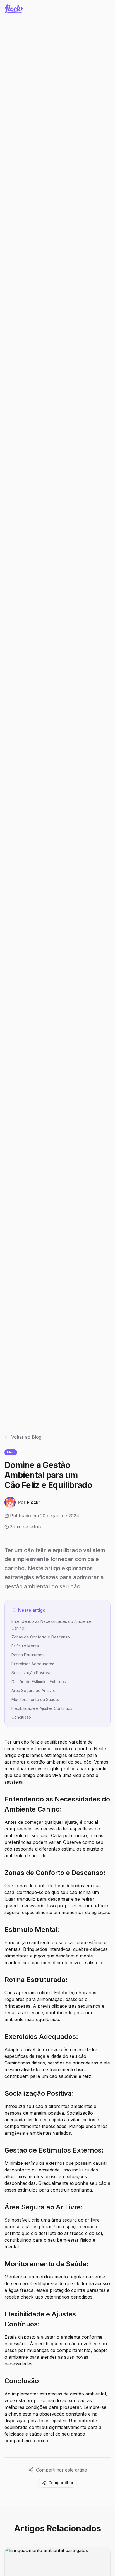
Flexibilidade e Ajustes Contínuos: (42, 1708)
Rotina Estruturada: (28, 1655)
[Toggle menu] (105, 9)
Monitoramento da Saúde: (35, 1699)
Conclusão (21, 1717)
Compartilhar (61, 2483)
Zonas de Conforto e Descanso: (41, 1637)
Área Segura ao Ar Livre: (34, 1690)
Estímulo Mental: (26, 1646)
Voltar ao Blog (26, 1437)
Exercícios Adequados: (33, 1664)
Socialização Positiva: (31, 1673)
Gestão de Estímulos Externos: (39, 1682)
